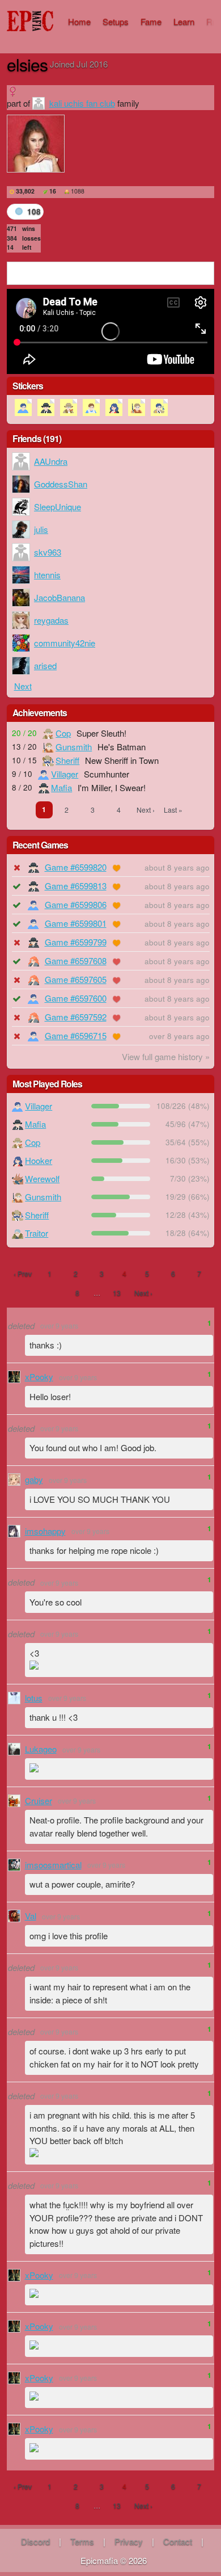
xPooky (39, 1377)
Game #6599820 (76, 867)
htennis (47, 575)
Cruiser (39, 1800)
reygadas (51, 620)
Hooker (39, 1160)
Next (23, 686)
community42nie (65, 643)
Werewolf (42, 1178)
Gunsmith (74, 747)
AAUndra (51, 461)
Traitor (37, 1233)
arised (45, 665)
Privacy (129, 2541)
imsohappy (45, 1531)
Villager (65, 774)
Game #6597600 (76, 998)
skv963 (48, 552)
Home (79, 21)
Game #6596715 (76, 1035)
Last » (173, 810)
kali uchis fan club (82, 103)
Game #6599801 (76, 923)
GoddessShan (61, 484)
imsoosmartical (53, 1865)
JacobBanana (59, 597)
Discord (35, 2541)
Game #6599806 (76, 904)
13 (117, 1293)
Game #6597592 (76, 1017)
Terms (82, 2541)
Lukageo (41, 1749)
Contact (178, 2541)
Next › (146, 810)
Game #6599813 (76, 886)
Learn (184, 21)
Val (31, 1916)
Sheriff (67, 760)
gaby (34, 1479)
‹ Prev (23, 1273)
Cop (63, 733)
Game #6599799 (76, 942)
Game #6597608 (76, 961)
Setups (116, 21)
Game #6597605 (76, 979)
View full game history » (166, 1056)
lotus (34, 1698)
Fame (151, 21)
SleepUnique (58, 507)
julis (41, 529)
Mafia (61, 787)
